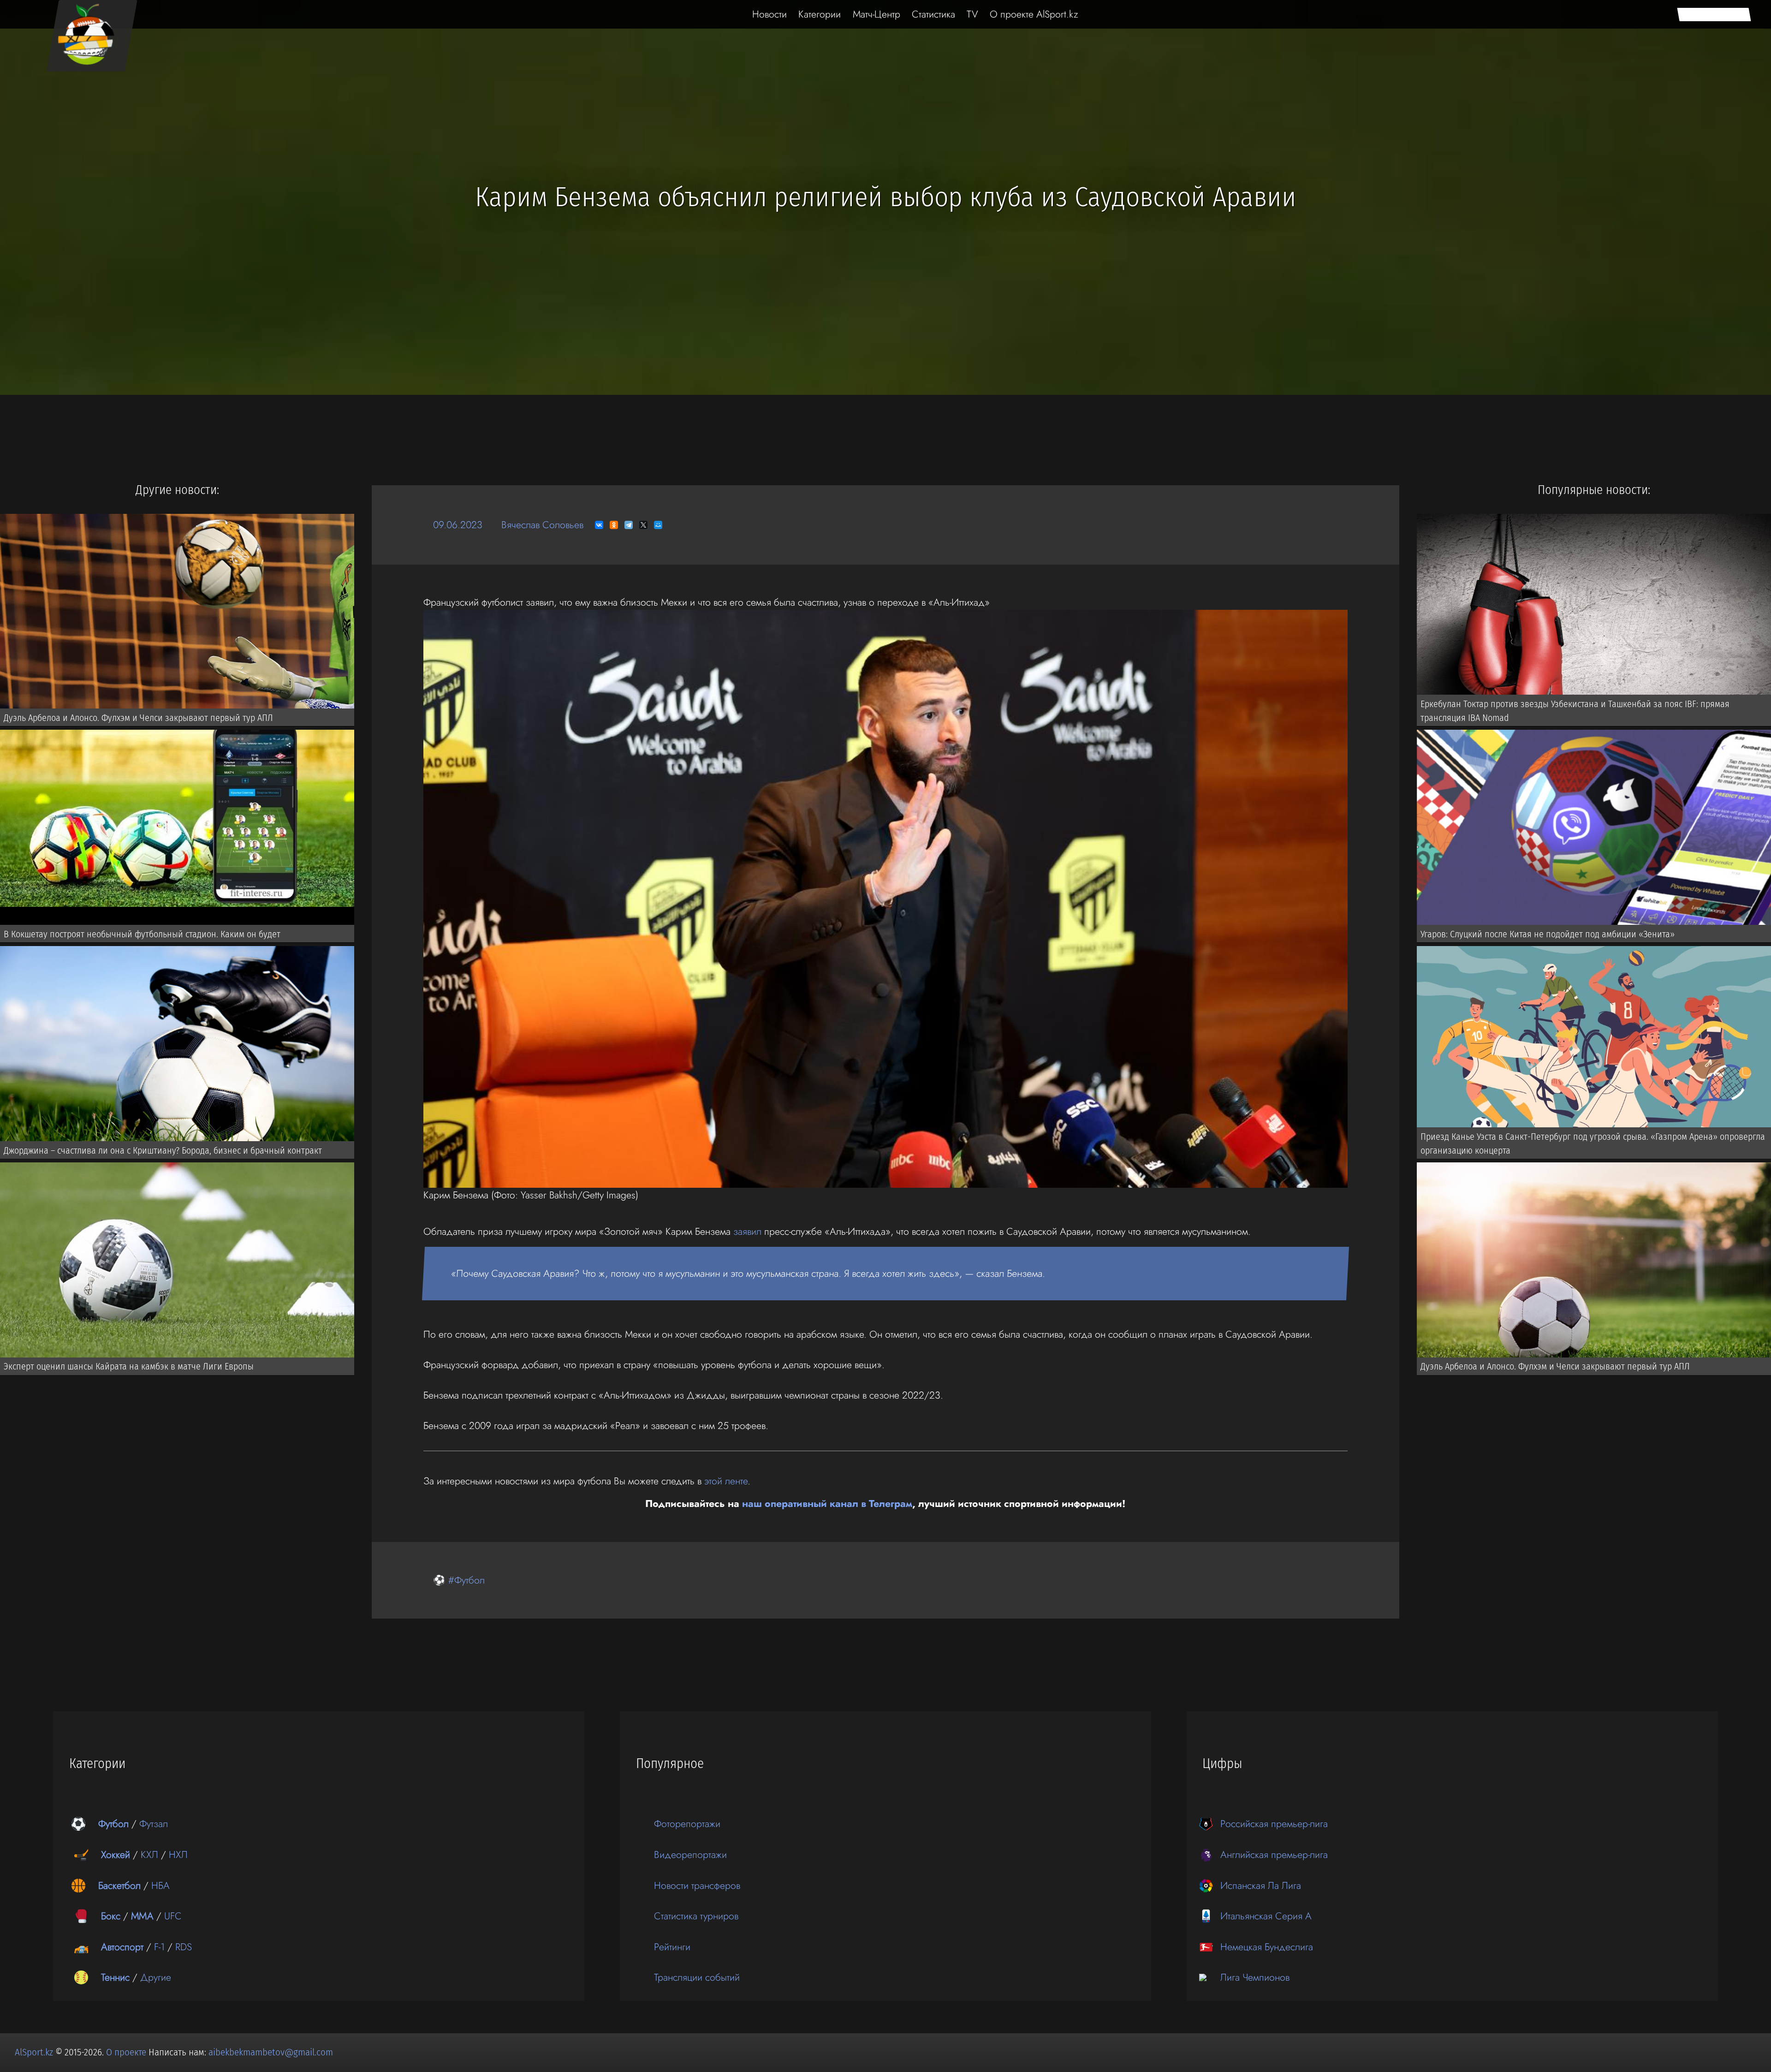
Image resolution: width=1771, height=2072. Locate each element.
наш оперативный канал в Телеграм (827, 1503)
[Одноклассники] (614, 525)
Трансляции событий (697, 1977)
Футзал (154, 1824)
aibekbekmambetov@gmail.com (271, 2052)
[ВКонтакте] (599, 525)
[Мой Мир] (658, 525)
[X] (643, 525)
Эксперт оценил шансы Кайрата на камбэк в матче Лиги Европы (129, 1366)
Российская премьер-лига (1274, 1824)
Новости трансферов (697, 1885)
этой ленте (726, 1481)
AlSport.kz (34, 2052)
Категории (820, 14)
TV (972, 14)
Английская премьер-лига (1274, 1855)
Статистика (933, 14)
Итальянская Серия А (1266, 1916)
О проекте (127, 2052)
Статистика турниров (696, 1916)
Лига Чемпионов (1255, 1977)
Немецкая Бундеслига (1267, 1947)
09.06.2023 (458, 525)
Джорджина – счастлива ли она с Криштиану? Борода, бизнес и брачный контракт (163, 1150)
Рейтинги (672, 1947)
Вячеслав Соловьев (542, 525)
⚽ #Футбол (459, 1580)
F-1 (159, 1947)
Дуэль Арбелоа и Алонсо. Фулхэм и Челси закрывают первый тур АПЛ (138, 718)
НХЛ (178, 1855)
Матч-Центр (877, 14)
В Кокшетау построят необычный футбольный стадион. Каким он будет (142, 934)
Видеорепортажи (690, 1855)
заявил (747, 1231)
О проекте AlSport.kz (1034, 14)
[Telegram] (629, 525)
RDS (184, 1947)
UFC (173, 1916)
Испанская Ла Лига (1261, 1885)
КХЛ (149, 1855)
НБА (160, 1885)
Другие (156, 1977)
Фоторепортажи (687, 1824)
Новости (770, 14)
